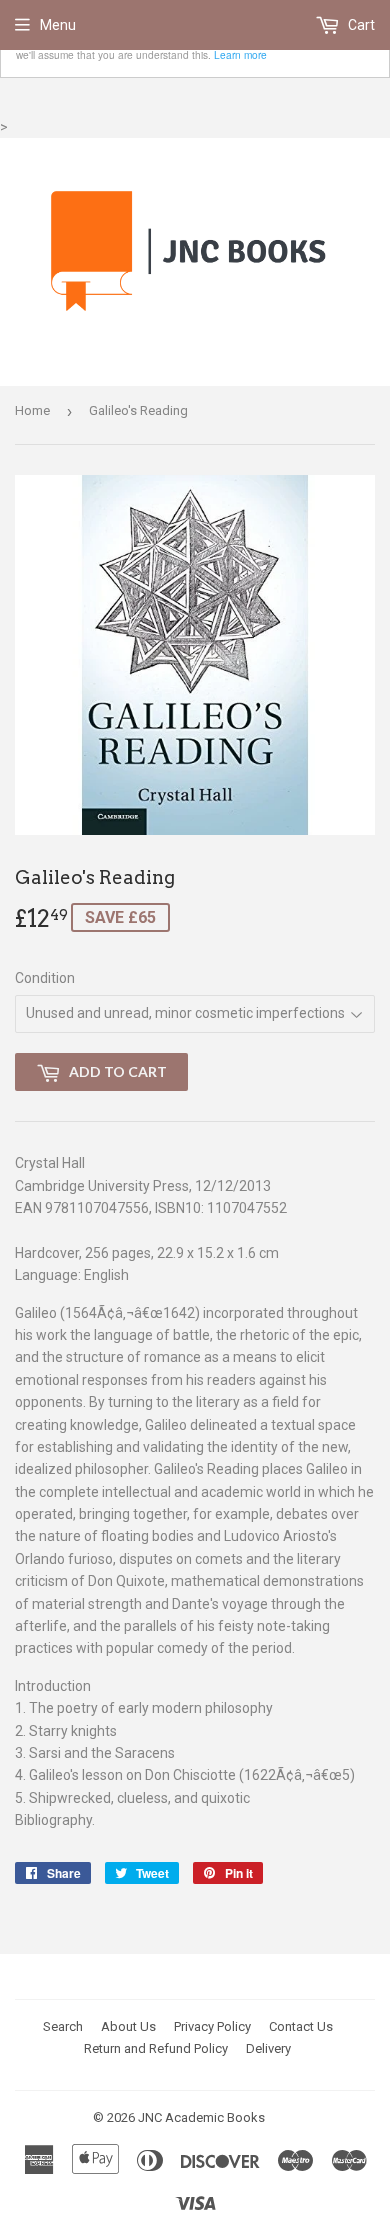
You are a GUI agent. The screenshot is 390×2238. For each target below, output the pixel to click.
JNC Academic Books (201, 2117)
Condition (45, 978)
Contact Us (301, 2026)
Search (63, 2026)
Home (32, 410)
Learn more (240, 54)
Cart (360, 25)
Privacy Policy (212, 2026)
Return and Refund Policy (156, 2048)
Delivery (268, 2048)
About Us (128, 2026)
